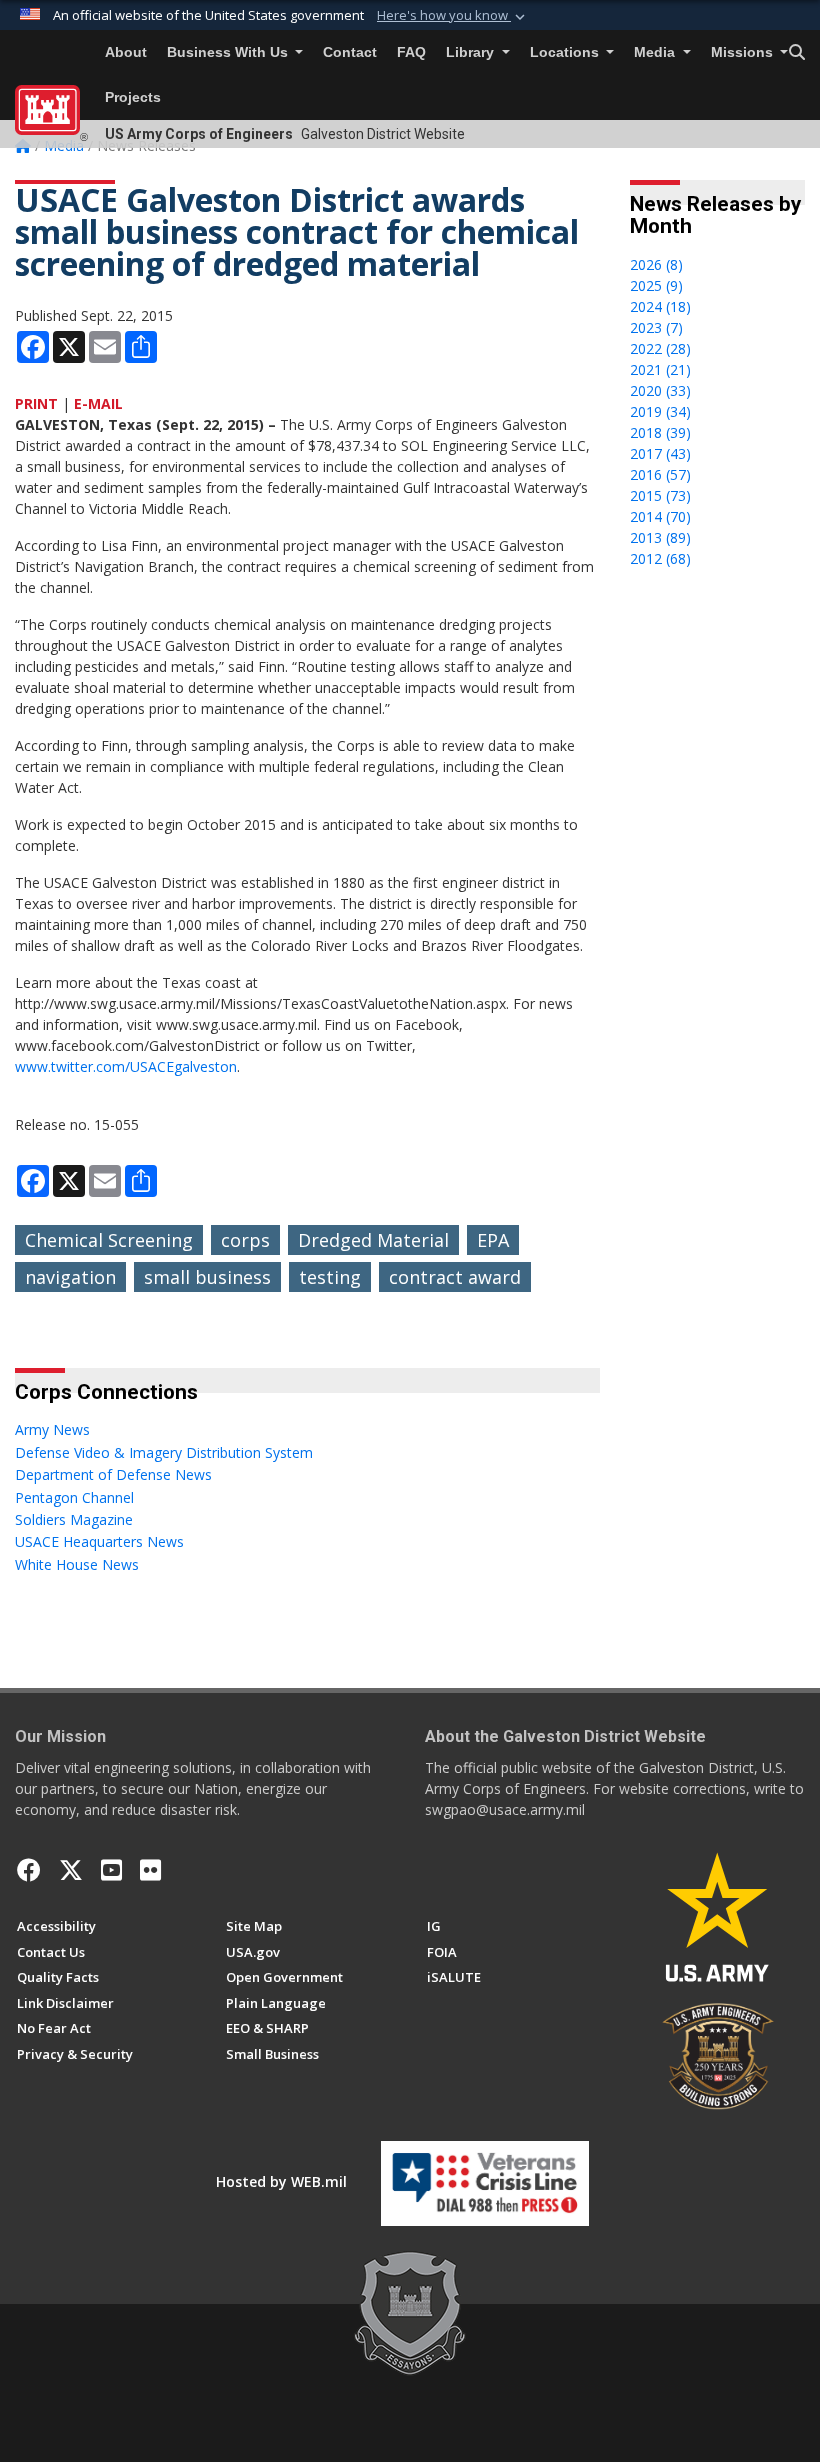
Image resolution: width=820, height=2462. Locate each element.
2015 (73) (660, 495)
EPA (493, 1240)
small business (207, 1277)
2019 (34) (660, 411)
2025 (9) (656, 285)
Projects (133, 97)
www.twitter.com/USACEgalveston (126, 1066)
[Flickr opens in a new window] (150, 1870)
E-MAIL (98, 403)
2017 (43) (660, 453)
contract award (455, 1277)
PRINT (36, 403)
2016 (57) (660, 474)
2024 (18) (660, 306)
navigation (70, 1277)
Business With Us (229, 52)
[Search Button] (797, 53)
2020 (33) (660, 390)
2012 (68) (660, 558)
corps (245, 1240)
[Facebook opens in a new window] (29, 1870)
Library (472, 52)
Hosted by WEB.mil (281, 2181)
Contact (350, 52)
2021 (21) (660, 369)
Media (656, 52)
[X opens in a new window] (71, 1870)
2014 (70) (660, 516)
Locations (566, 52)
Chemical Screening (109, 1240)
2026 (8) (656, 264)
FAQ (411, 52)
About (126, 52)
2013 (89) (660, 537)
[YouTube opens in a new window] (111, 1870)
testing (330, 1277)
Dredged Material (373, 1240)
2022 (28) (660, 348)
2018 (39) (660, 432)
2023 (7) (656, 327)
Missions (744, 52)
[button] (453, 16)
